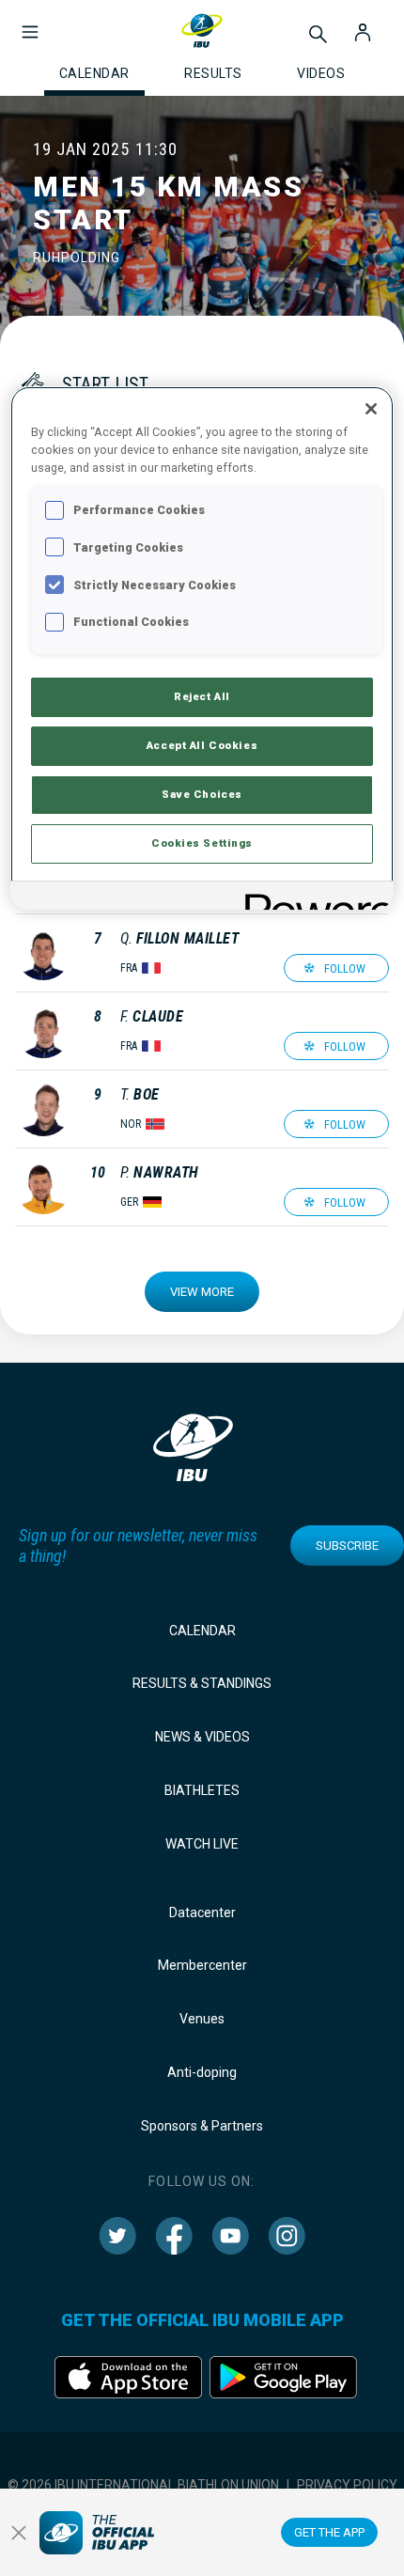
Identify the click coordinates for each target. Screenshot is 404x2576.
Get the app (329, 2532)
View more (202, 1292)
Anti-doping (202, 2072)
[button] (30, 23)
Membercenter (202, 1965)
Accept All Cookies (202, 745)
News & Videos (202, 1737)
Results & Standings (202, 1683)
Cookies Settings (202, 843)
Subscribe (347, 1546)
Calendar (202, 1631)
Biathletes (202, 1790)
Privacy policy (347, 2485)
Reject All (202, 696)
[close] (19, 2533)
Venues (202, 2019)
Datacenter (202, 1912)
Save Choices (202, 794)
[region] (202, 648)
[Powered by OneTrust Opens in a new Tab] (313, 898)
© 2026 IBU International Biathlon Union (143, 2485)
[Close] (371, 409)
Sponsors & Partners (202, 2126)
